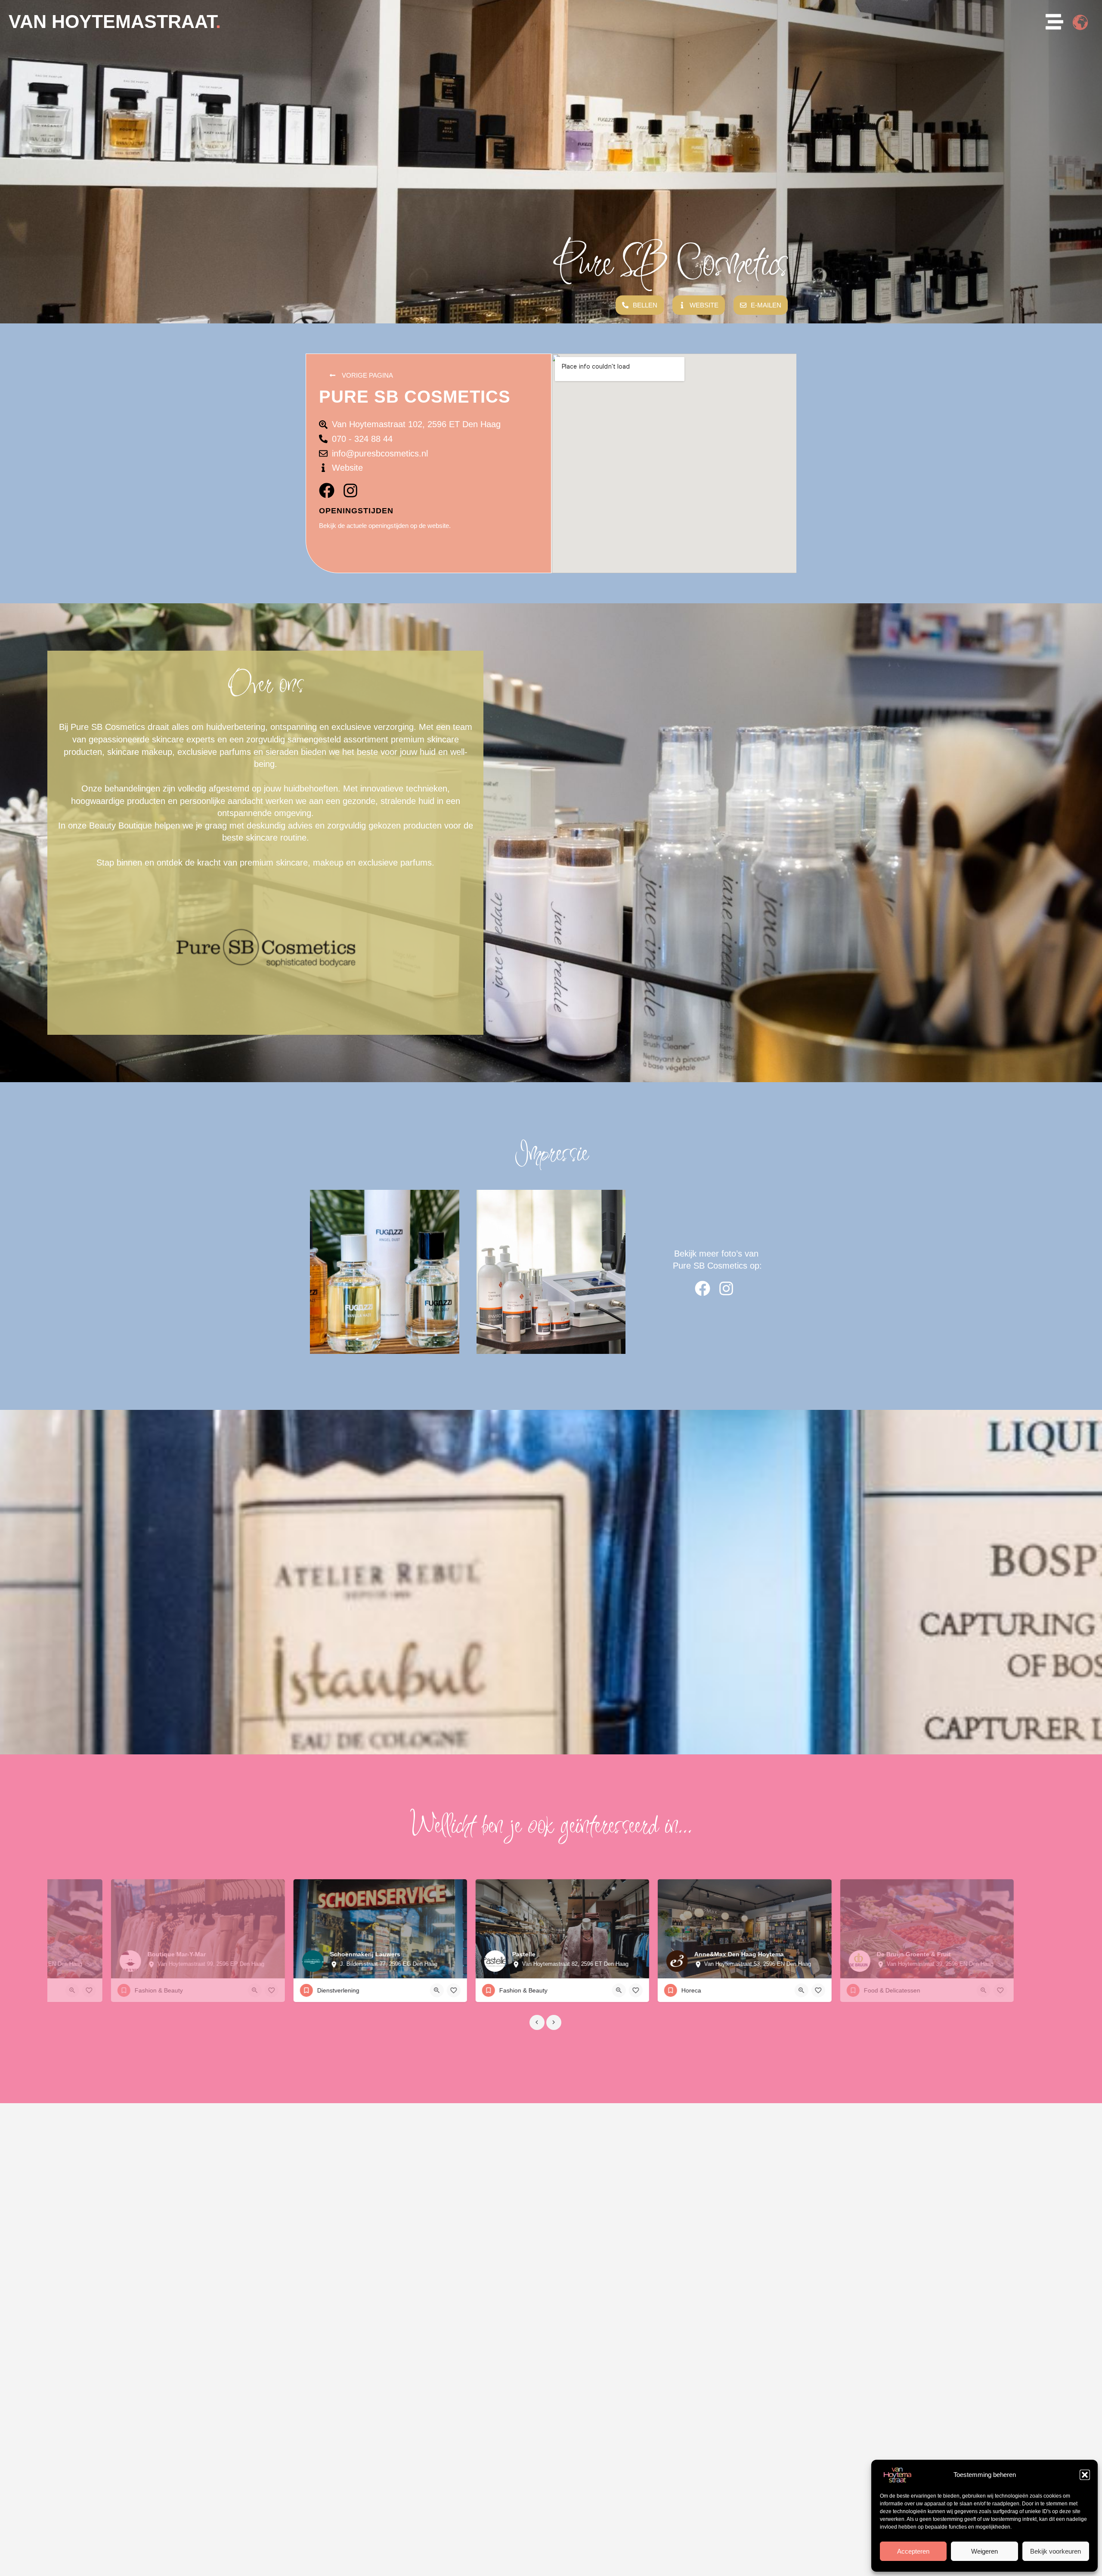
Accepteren (913, 2551)
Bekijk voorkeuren (1056, 2551)
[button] (1085, 2475)
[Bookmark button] (72, 1990)
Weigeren (984, 2551)
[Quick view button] (55, 1990)
